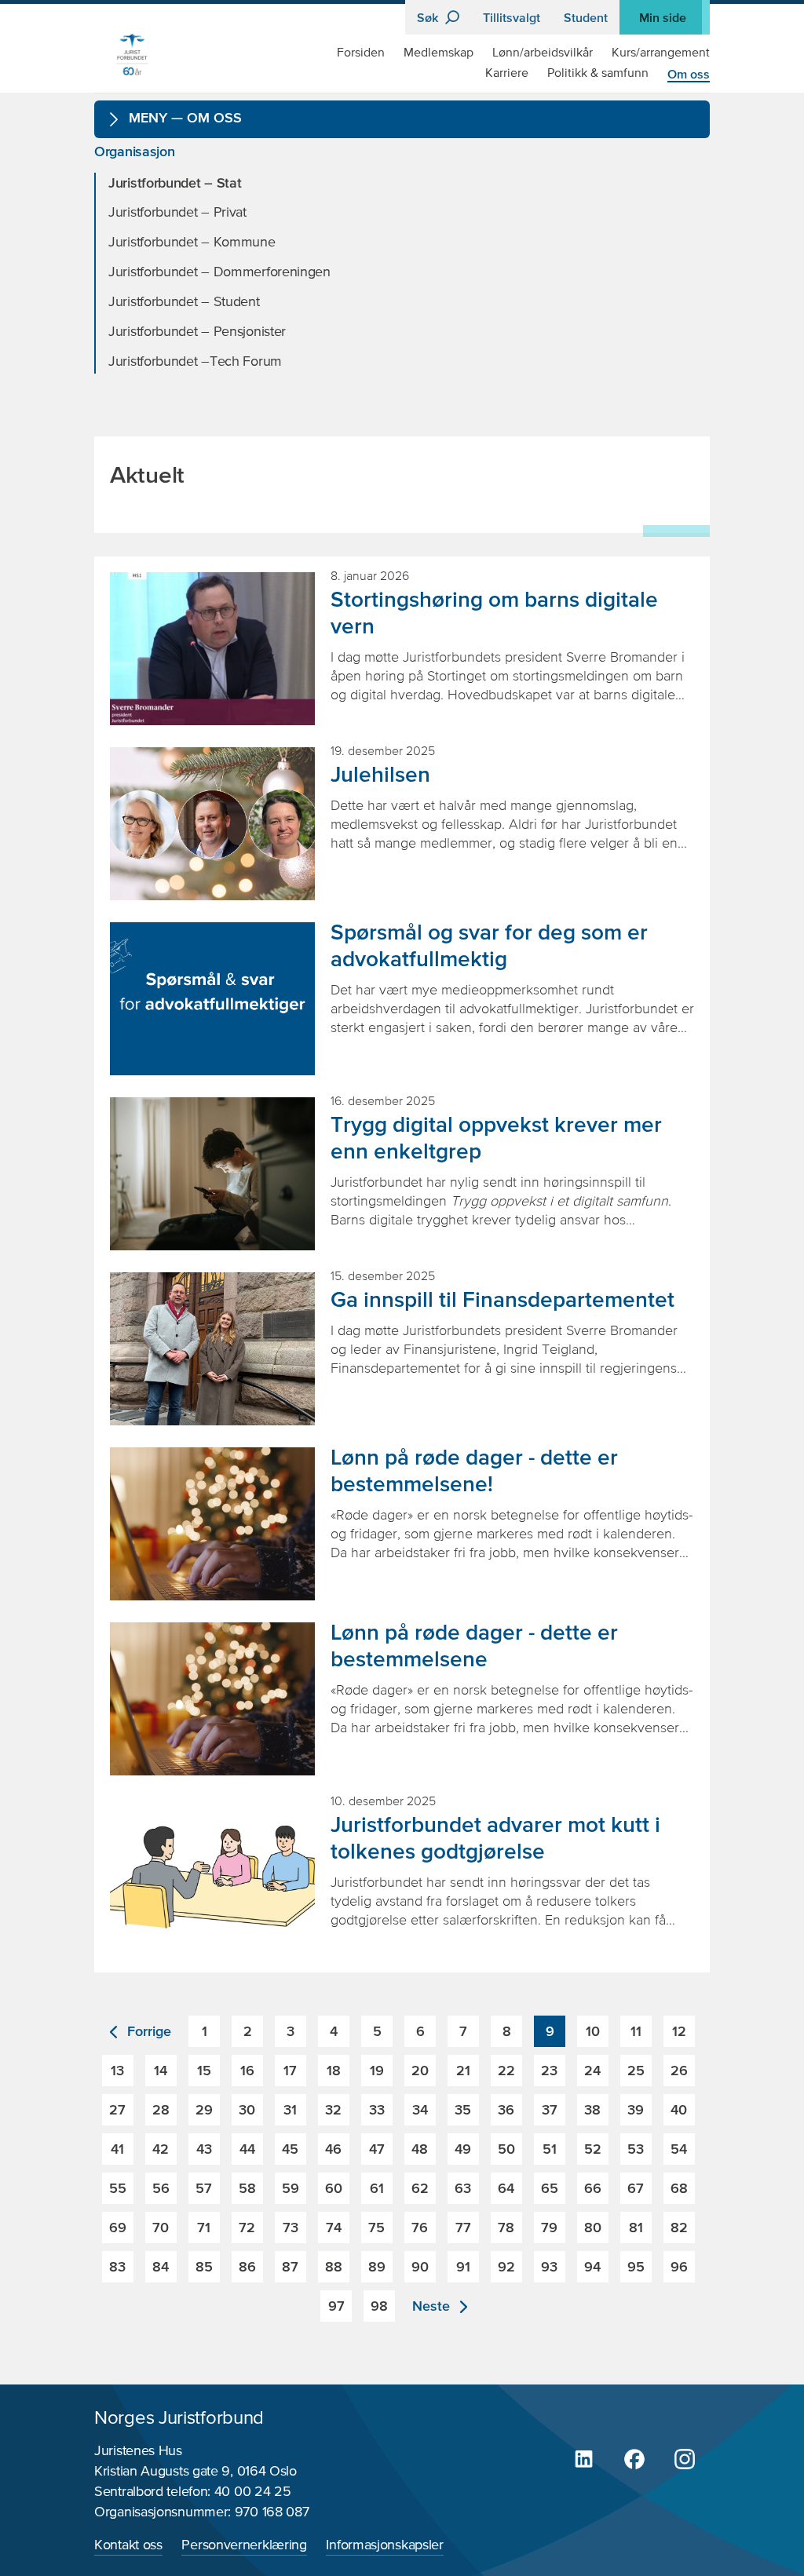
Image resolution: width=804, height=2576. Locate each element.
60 (334, 2188)
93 (549, 2266)
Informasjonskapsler (384, 2545)
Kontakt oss (128, 2545)
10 (593, 2031)
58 (247, 2188)
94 (592, 2266)
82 (679, 2227)
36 (506, 2109)
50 (506, 2149)
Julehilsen (380, 774)
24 (592, 2070)
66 (593, 2188)
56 (161, 2188)
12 (679, 2031)
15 (204, 2070)
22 (506, 2070)
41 (117, 2149)
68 (679, 2188)
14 (161, 2070)
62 (420, 2188)
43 (204, 2149)
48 (420, 2149)
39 (636, 2109)
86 (247, 2266)
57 (204, 2188)
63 (463, 2188)
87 (290, 2266)
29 (204, 2109)
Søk (429, 17)
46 (333, 2149)
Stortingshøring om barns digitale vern (494, 612)
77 (463, 2227)
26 (679, 2070)
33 (377, 2109)
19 (377, 2070)
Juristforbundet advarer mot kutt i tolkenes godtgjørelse (495, 1837)
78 (506, 2227)
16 (247, 2070)
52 (593, 2149)
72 (247, 2227)
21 (463, 2070)
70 (161, 2227)
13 (117, 2070)
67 (636, 2188)
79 (549, 2227)
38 (592, 2109)
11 (636, 2031)
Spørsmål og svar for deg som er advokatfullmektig (489, 945)
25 (636, 2070)
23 (549, 2070)
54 (679, 2149)
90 (420, 2266)
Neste (433, 2306)
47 (377, 2149)
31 (290, 2109)
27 (117, 2109)
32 (333, 2109)
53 (636, 2149)
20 (420, 2070)
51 (550, 2149)
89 (377, 2266)
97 (336, 2306)
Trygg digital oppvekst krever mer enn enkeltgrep (496, 1137)
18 (334, 2070)
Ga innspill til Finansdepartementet (502, 1299)
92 (506, 2266)
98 (379, 2306)
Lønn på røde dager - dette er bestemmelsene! (474, 1470)
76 (420, 2227)
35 (463, 2109)
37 (550, 2109)
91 (463, 2266)
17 (290, 2070)
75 (376, 2227)
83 (117, 2266)
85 (204, 2266)
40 (679, 2109)
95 (636, 2266)
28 (161, 2109)
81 (636, 2227)
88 (334, 2266)
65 (550, 2188)
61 (377, 2188)
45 (290, 2149)
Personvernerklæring (244, 2545)
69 (118, 2227)
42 (161, 2149)
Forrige (147, 2031)
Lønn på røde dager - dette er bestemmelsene (474, 1645)
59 (291, 2188)
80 (593, 2227)
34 (420, 2109)
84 (161, 2266)
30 (247, 2109)
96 (679, 2266)
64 (506, 2188)
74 (334, 2227)
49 (463, 2149)
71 (204, 2227)
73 (291, 2227)
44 (247, 2149)
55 (118, 2188)
